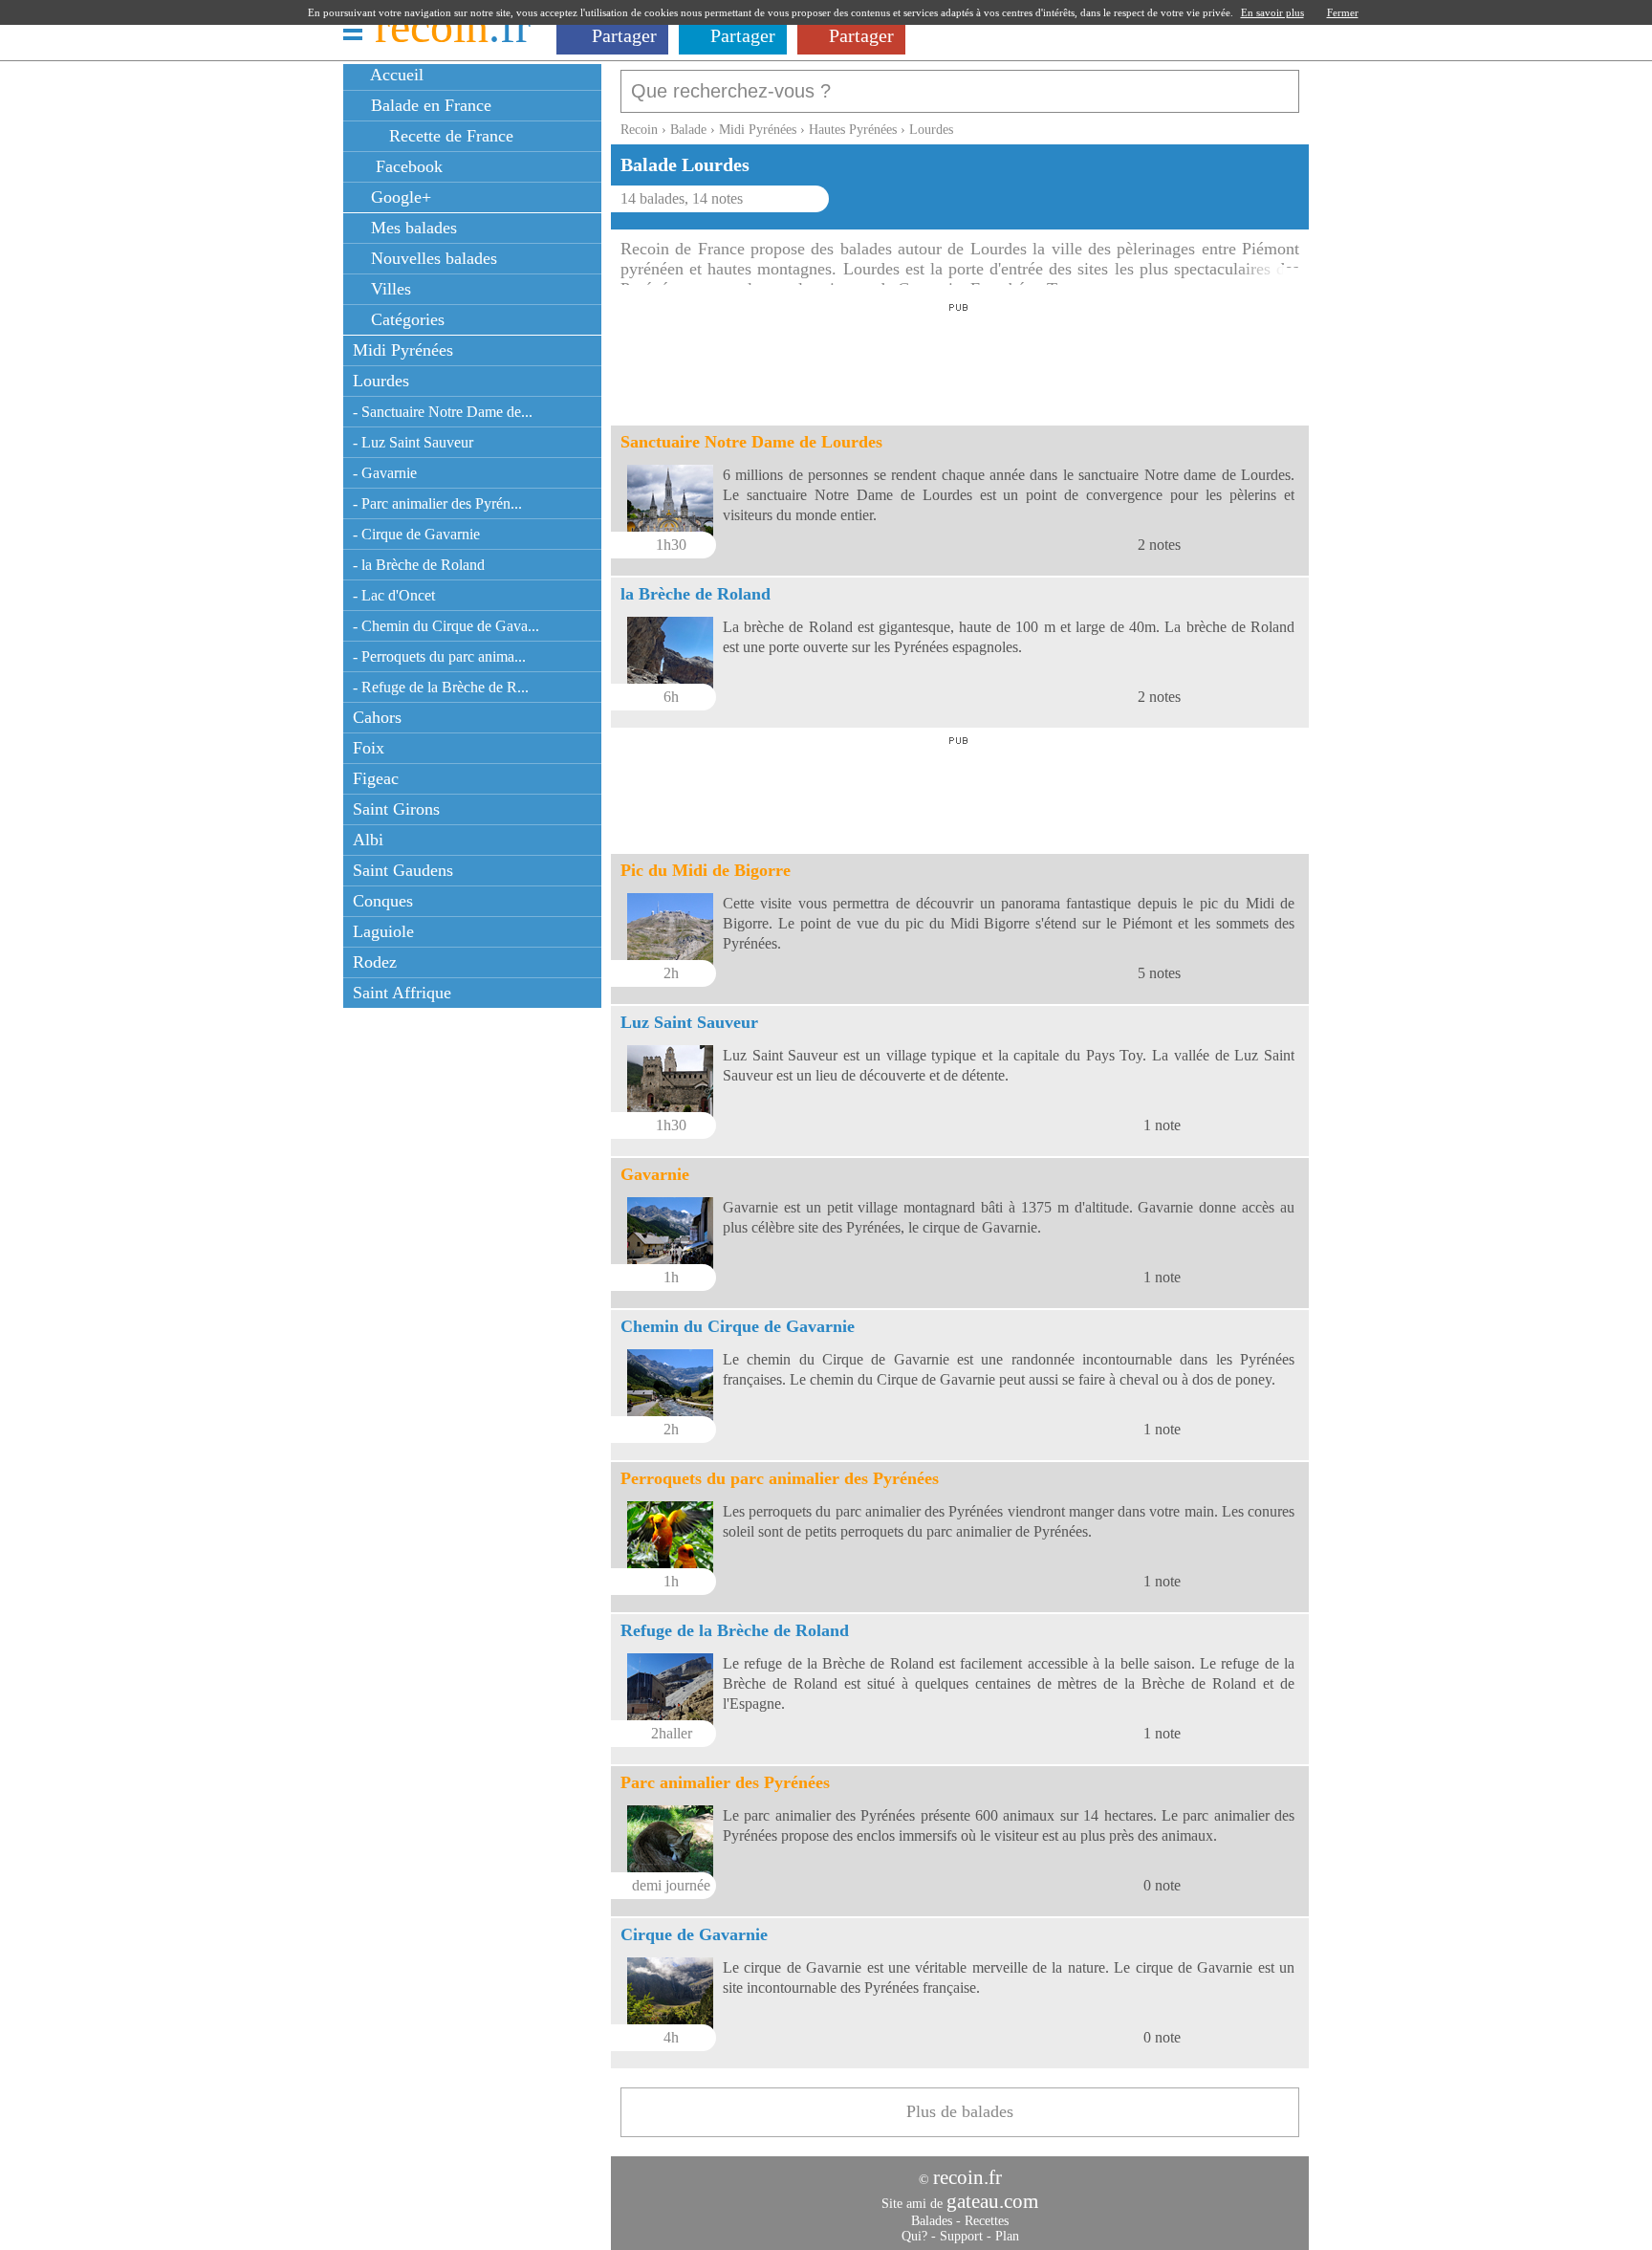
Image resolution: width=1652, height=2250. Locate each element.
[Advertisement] (959, 359)
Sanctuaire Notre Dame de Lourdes (751, 442)
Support (961, 2236)
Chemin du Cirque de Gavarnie (738, 1326)
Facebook (404, 166)
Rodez (375, 962)
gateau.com (992, 2201)
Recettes (987, 2221)
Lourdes (381, 381)
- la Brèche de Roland (419, 565)
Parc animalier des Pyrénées (725, 1782)
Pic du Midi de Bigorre (706, 870)
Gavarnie (655, 1174)
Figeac (376, 778)
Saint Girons (396, 809)
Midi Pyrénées (403, 350)
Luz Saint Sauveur (689, 1022)
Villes (389, 289)
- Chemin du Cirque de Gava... (446, 626)
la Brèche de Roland (696, 594)
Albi (368, 840)
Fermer (1343, 12)
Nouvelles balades (432, 258)
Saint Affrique (402, 993)
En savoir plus (1272, 12)
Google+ (399, 197)
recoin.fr (967, 2177)
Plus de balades (960, 2111)
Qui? (914, 2236)
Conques (383, 901)
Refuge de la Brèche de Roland (735, 1630)
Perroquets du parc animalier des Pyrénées (780, 1478)
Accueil (395, 75)
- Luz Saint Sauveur (413, 442)
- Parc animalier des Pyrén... (437, 503)
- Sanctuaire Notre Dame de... (443, 412)
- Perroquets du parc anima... (439, 656)
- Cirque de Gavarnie (416, 534)
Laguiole (383, 931)
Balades (932, 2221)
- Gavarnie (385, 473)
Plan (1007, 2236)
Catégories (405, 319)
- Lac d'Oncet (394, 595)
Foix (369, 748)
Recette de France (449, 136)
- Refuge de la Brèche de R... (441, 687)
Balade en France (429, 105)
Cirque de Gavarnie (694, 1934)
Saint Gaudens (403, 870)
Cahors (377, 717)
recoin (453, 26)
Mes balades (412, 228)
